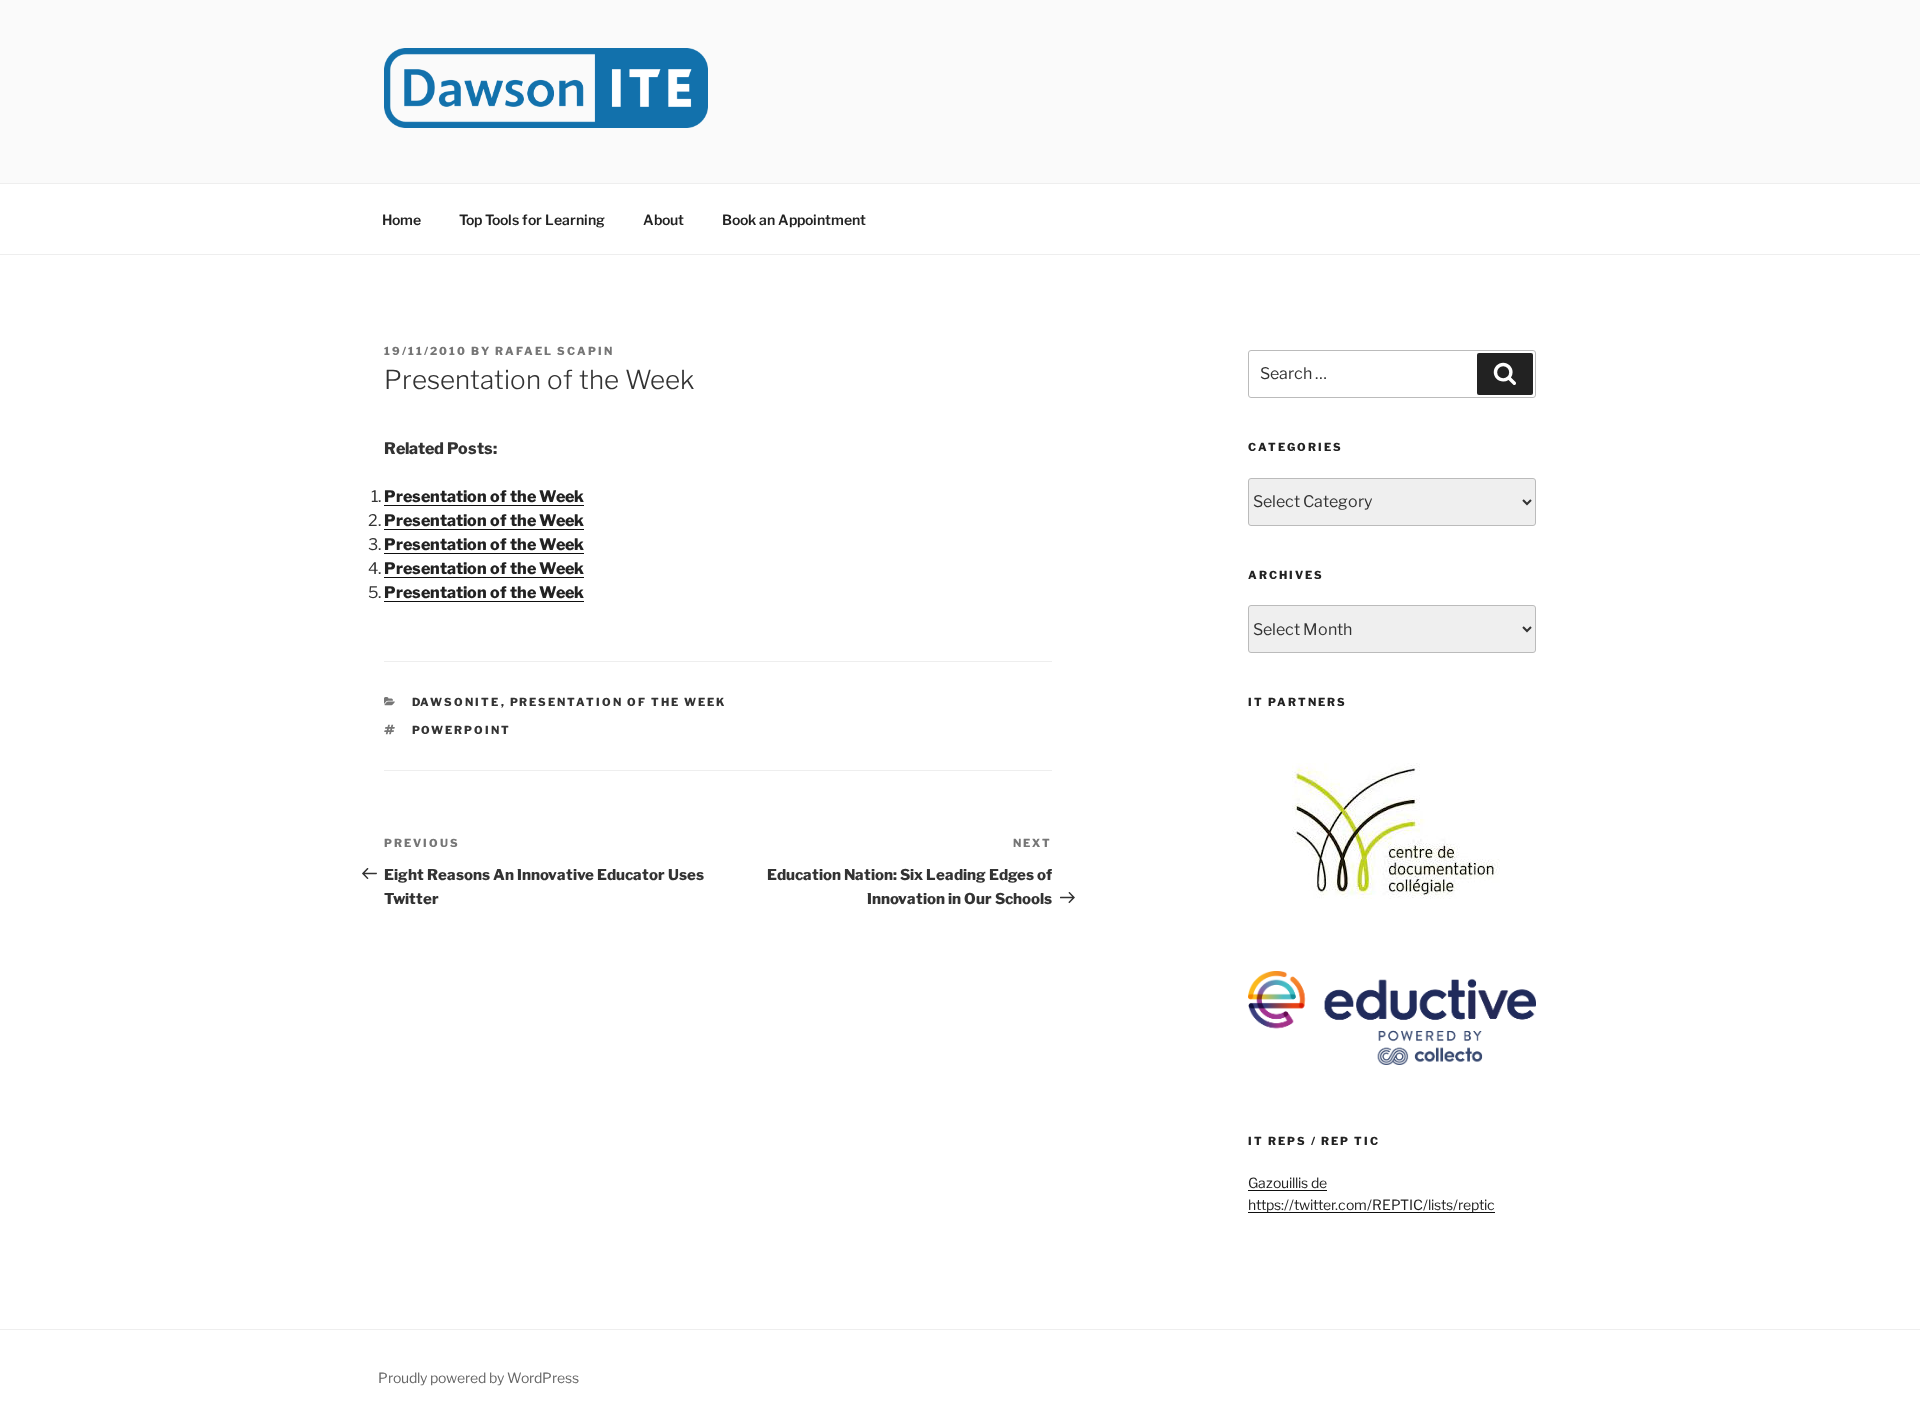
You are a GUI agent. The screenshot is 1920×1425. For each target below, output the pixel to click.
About (663, 219)
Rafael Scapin (554, 351)
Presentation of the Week (484, 496)
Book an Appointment (794, 219)
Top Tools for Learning (532, 219)
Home (401, 219)
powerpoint (462, 730)
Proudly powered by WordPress (478, 1377)
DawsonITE (456, 702)
